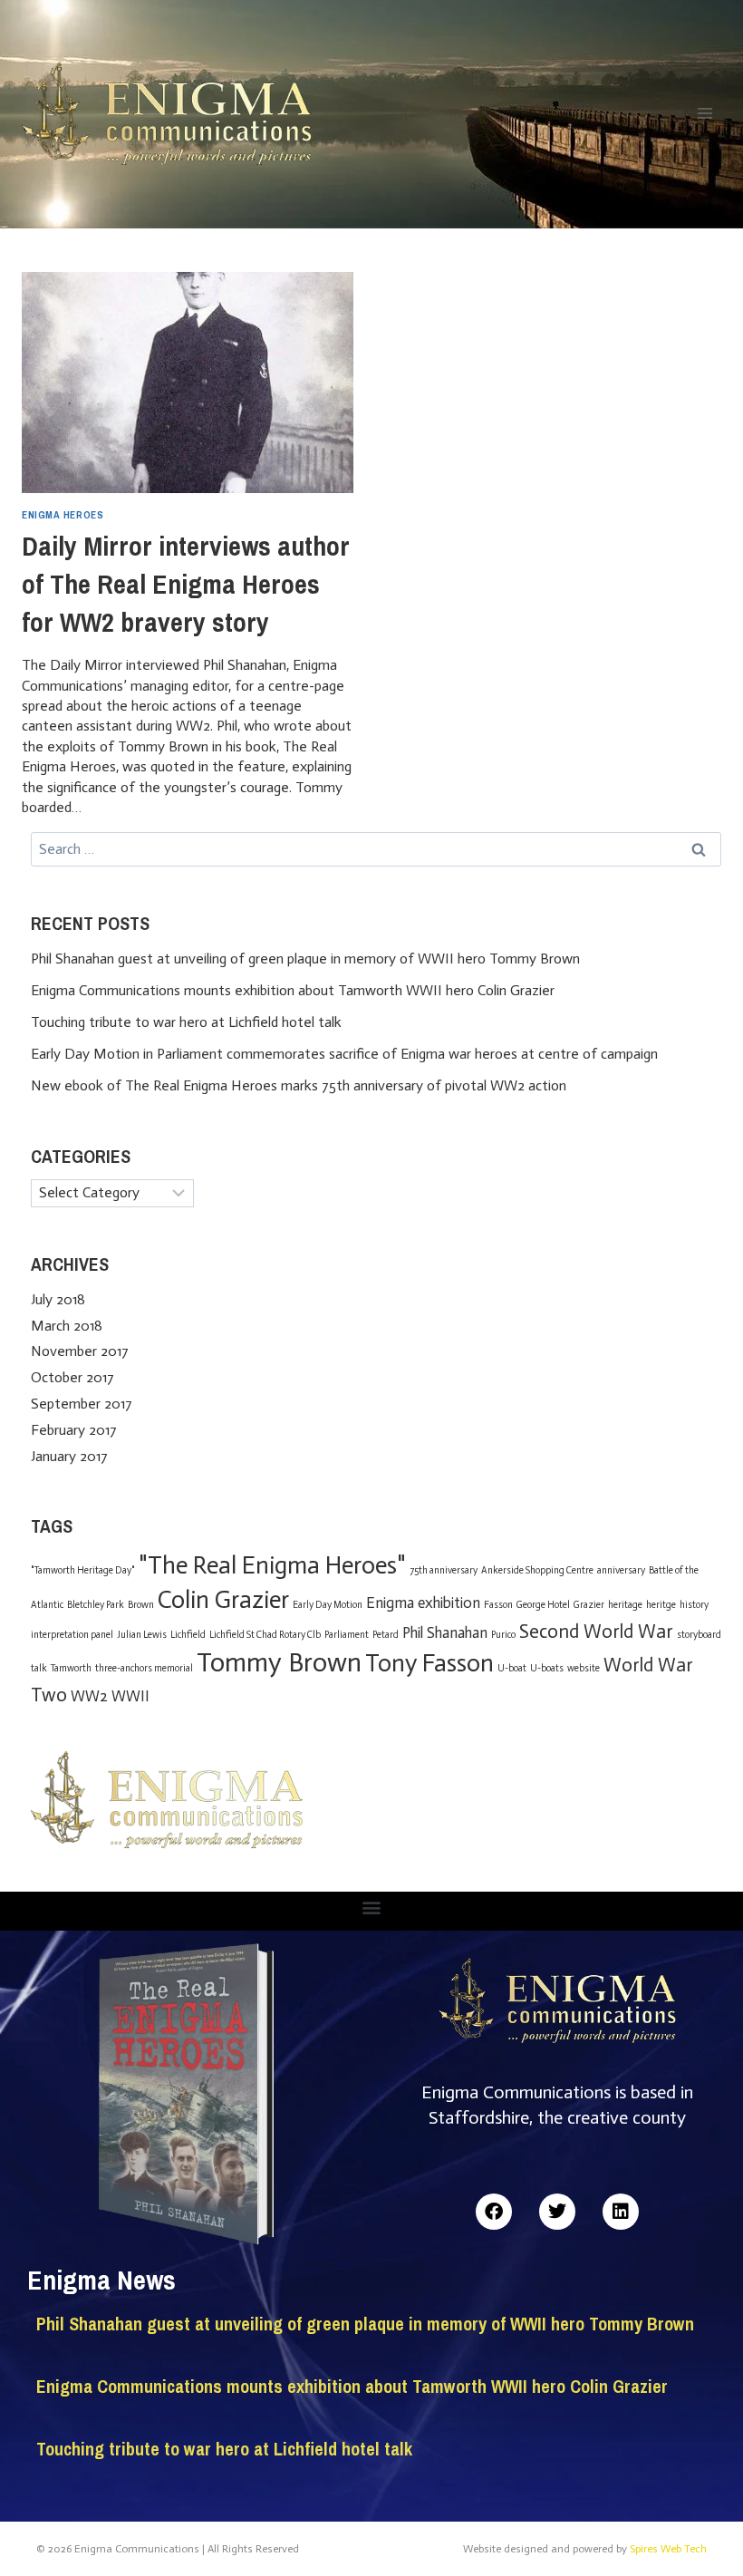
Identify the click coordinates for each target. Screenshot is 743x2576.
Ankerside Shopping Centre (537, 1570)
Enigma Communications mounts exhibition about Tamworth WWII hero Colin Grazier (293, 990)
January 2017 (69, 1456)
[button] (372, 1907)
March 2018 (67, 1326)
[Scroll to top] (698, 2524)
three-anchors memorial (144, 1668)
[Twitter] (557, 2212)
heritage (625, 1605)
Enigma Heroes (63, 514)
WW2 (89, 1696)
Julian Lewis (142, 1635)
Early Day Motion (328, 1605)
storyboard (699, 1635)
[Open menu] (704, 113)
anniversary (621, 1570)
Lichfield (188, 1635)
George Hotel (543, 1605)
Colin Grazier (223, 1600)
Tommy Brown (279, 1662)
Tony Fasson (429, 1663)
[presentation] (188, 383)
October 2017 (72, 1377)
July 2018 (58, 1299)
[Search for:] (376, 849)
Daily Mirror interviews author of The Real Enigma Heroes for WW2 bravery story (186, 584)
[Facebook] (494, 2212)
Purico (503, 1635)
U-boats (547, 1668)
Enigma (390, 1603)
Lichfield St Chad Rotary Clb (265, 1635)
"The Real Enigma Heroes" (272, 1565)
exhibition (449, 1603)
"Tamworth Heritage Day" (83, 1570)
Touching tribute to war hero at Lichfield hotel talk (186, 1022)
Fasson (498, 1605)
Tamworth (71, 1668)
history (694, 1605)
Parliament (347, 1635)
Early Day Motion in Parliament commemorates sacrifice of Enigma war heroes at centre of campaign (344, 1054)
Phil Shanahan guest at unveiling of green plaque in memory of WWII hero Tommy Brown (305, 959)
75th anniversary (444, 1570)
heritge (661, 1605)
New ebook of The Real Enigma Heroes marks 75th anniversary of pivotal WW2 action (299, 1085)
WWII (130, 1696)
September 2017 (82, 1404)
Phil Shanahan (445, 1632)
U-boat (512, 1668)
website (584, 1668)
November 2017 (80, 1351)
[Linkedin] (621, 2212)
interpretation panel (72, 1635)
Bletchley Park (96, 1605)
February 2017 (74, 1430)
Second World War (596, 1631)
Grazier (589, 1605)
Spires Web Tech (668, 2549)
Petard (386, 1635)
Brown (141, 1605)
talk (39, 1668)
